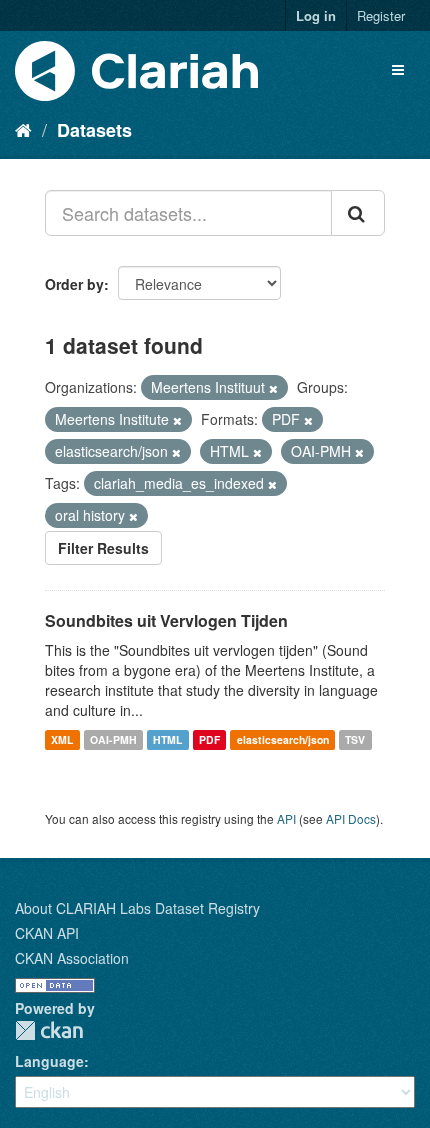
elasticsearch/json (283, 739)
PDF (209, 739)
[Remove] (273, 388)
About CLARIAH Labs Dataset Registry (137, 908)
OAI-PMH (113, 739)
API (286, 818)
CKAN (49, 1030)
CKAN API (47, 933)
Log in (316, 15)
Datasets (94, 130)
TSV (355, 739)
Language (49, 1061)
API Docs (351, 818)
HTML (167, 739)
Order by (74, 284)
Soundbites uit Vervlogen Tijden (166, 620)
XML (62, 739)
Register (381, 15)
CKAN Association (72, 958)
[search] (358, 213)
